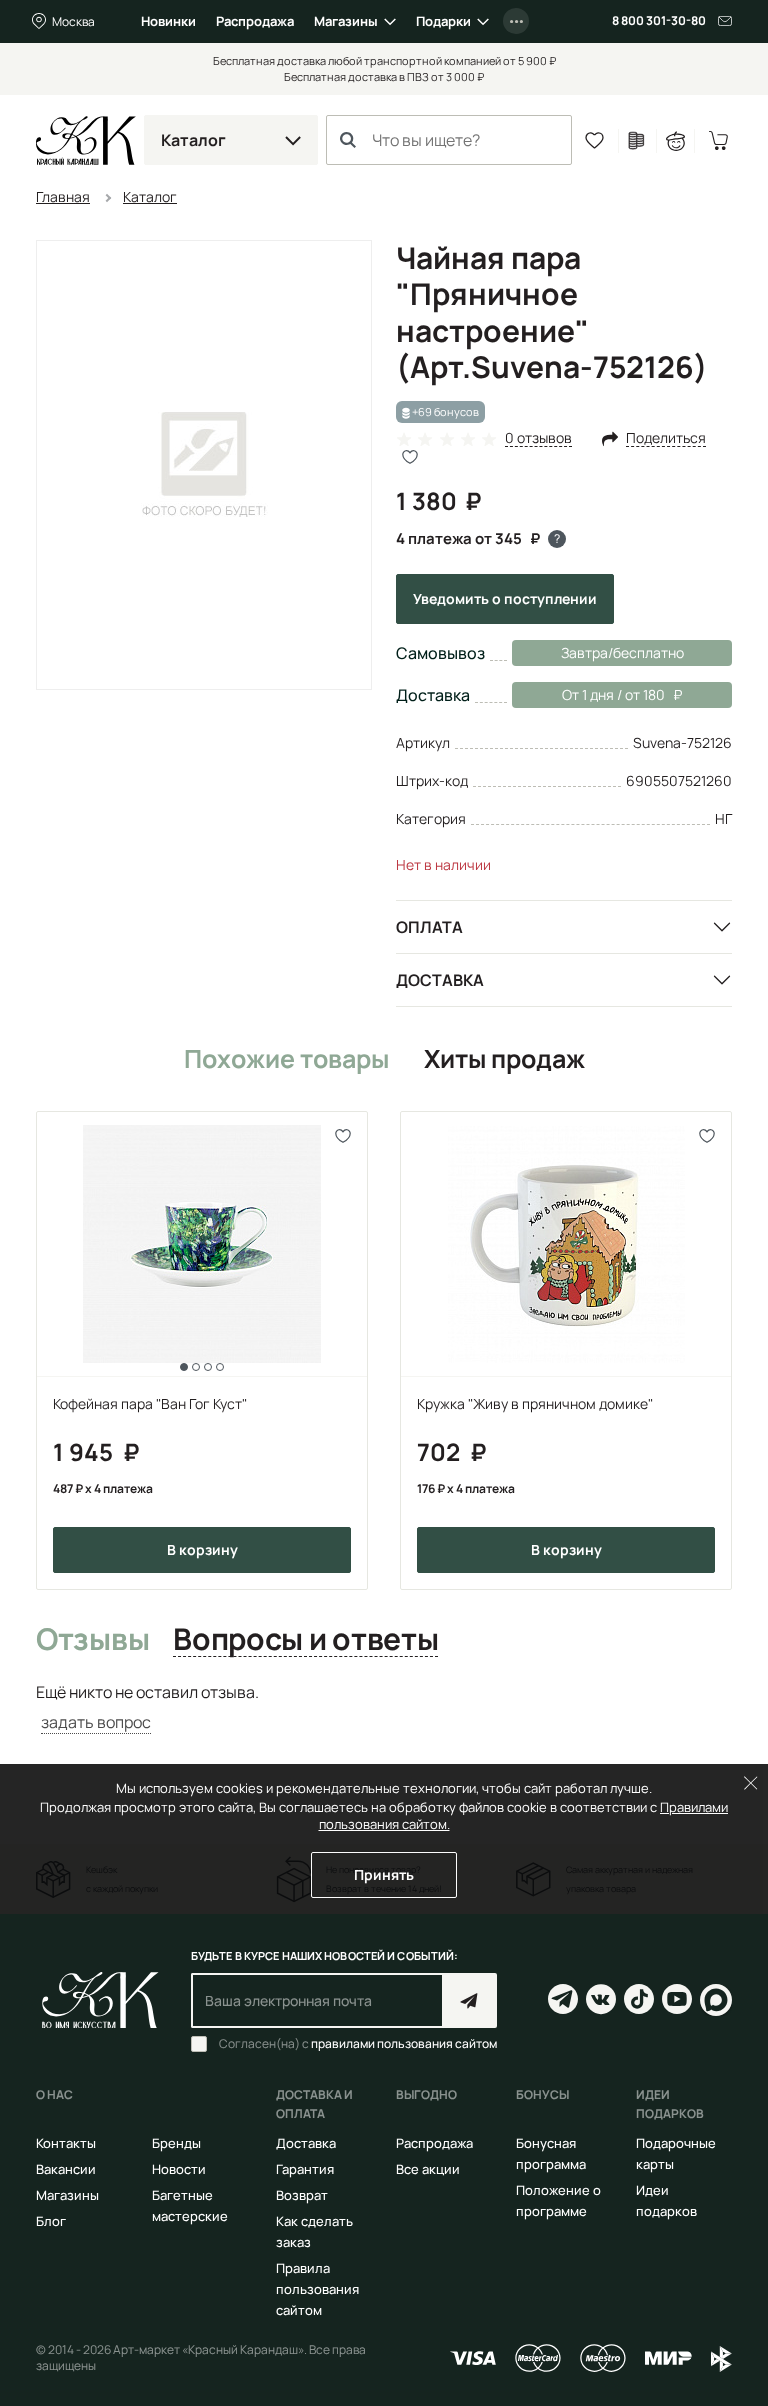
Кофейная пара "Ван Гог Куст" (150, 1403)
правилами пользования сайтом (404, 2043)
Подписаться (469, 2000)
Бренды (176, 2143)
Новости (179, 2169)
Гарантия (305, 2169)
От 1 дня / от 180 (588, 694)
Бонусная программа (551, 2153)
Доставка (440, 980)
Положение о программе (558, 2200)
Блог (51, 2221)
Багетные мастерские (190, 2205)
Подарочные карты (676, 2153)
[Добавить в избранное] (343, 1135)
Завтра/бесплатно (622, 652)
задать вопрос (96, 1722)
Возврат (302, 2195)
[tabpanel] (384, 1707)
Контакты (66, 2143)
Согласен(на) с (358, 2044)
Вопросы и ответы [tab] (305, 1640)
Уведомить (505, 598)
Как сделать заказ (314, 2231)
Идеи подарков (666, 2200)
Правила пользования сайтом (317, 2289)
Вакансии (66, 2169)
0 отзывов (538, 438)
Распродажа (255, 21)
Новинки (168, 21)
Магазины (346, 21)
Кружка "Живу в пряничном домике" (535, 1403)
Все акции (428, 2169)
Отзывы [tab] (92, 1640)
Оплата (429, 927)
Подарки (443, 21)
